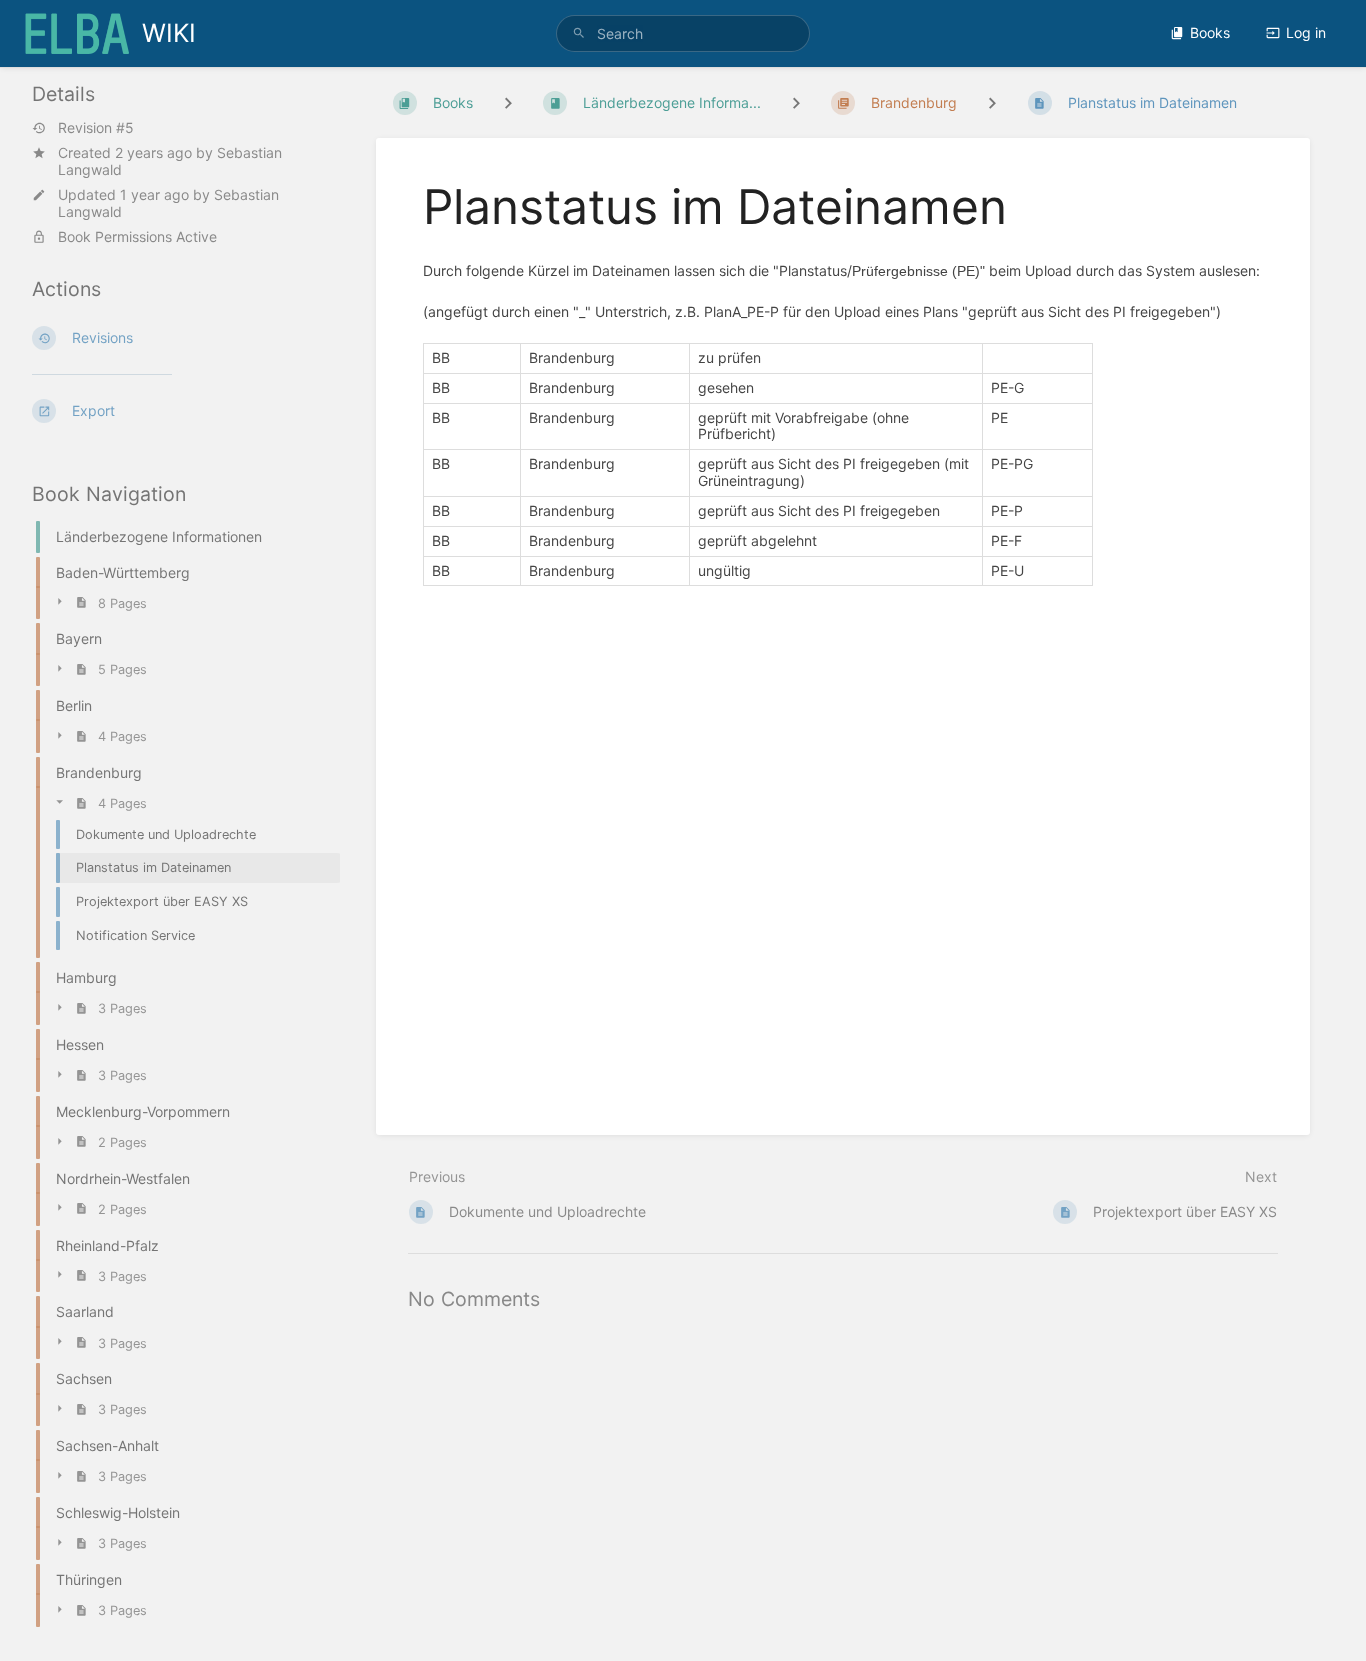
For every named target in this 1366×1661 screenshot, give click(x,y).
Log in (1306, 32)
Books (1210, 32)
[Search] (579, 33)
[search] (683, 33)
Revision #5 (96, 128)
